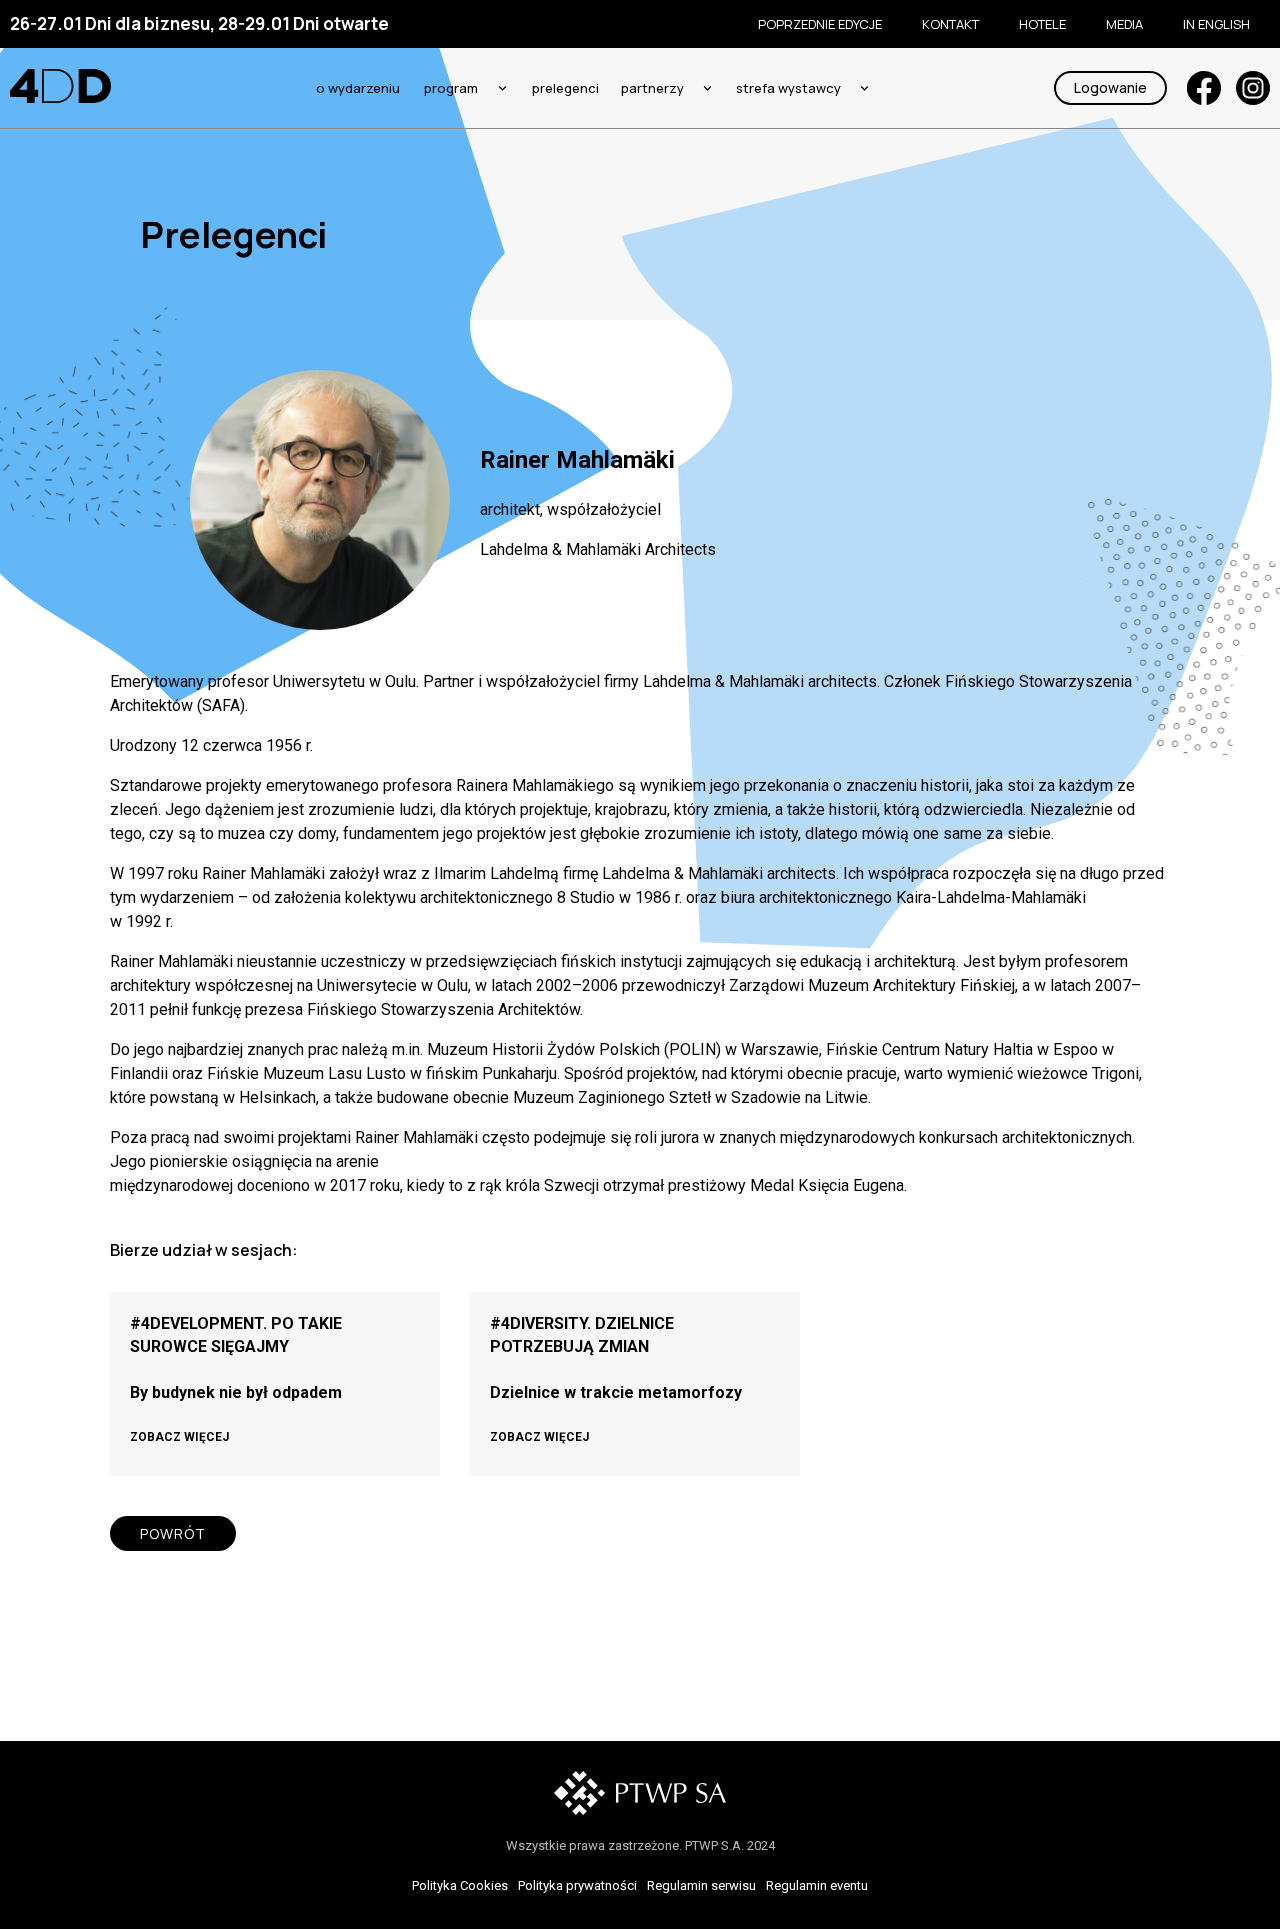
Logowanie (1110, 87)
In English (1216, 24)
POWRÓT (173, 1533)
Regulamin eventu (817, 1885)
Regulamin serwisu (701, 1885)
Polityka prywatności (577, 1885)
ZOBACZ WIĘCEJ (179, 1437)
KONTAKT (950, 24)
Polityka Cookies (460, 1885)
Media (1124, 24)
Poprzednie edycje (820, 24)
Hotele (1042, 24)
